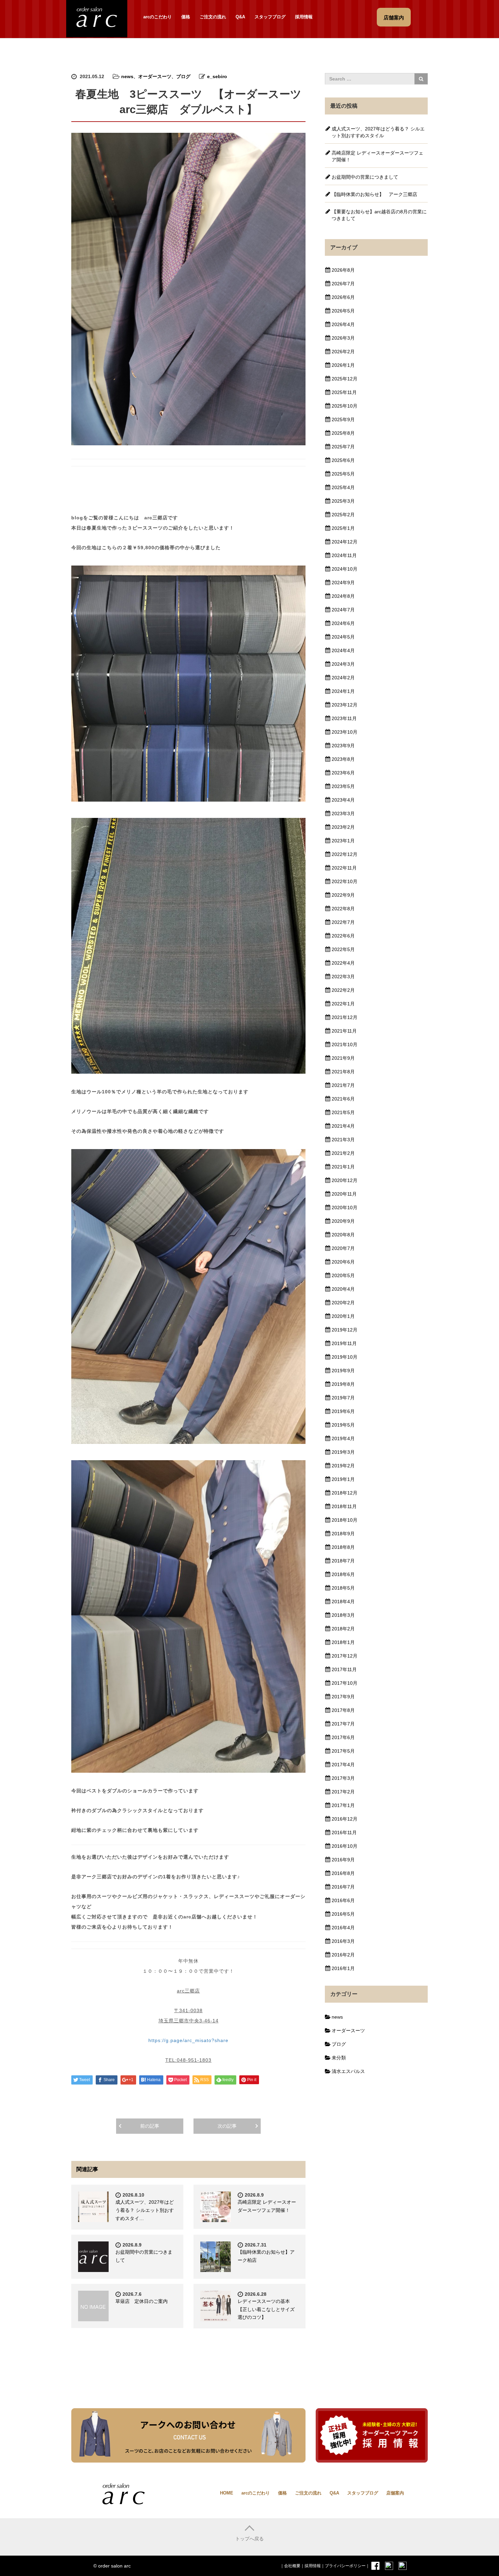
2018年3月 (343, 1615)
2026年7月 (343, 284)
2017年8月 (343, 1710)
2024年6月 (343, 623)
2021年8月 (343, 1072)
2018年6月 (343, 1574)
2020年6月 (343, 1262)
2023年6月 (343, 773)
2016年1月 (343, 1968)
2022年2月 (343, 990)
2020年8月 (343, 1235)
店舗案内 (395, 2493)
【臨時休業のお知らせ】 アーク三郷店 (374, 194)
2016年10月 (345, 1846)
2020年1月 (343, 1316)
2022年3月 (343, 977)
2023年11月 (344, 718)
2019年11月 (344, 1343)
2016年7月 (343, 1887)
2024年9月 (343, 583)
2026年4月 (343, 324)
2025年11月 (344, 392)
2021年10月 (345, 1044)
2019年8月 (343, 1384)
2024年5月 (343, 637)
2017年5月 (343, 1751)
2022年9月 (343, 895)
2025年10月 (345, 406)
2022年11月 (344, 868)
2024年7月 (343, 610)
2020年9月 (343, 1221)
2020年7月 (343, 1248)
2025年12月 (345, 379)
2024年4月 (343, 650)
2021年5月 (343, 1112)
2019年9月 (343, 1371)
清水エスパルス (348, 2071)
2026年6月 (343, 297)
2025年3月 (343, 501)
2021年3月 (343, 1140)
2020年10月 (345, 1207)
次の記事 (227, 2126)
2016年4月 (343, 1928)
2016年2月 (343, 1955)
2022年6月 (343, 936)
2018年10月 (345, 1520)
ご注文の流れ (213, 17)
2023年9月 (343, 746)
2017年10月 (345, 1683)
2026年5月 (343, 311)
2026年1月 (343, 365)
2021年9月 (343, 1058)
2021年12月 (345, 1017)
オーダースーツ (155, 76)
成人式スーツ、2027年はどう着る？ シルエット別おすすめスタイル (378, 132)
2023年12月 (345, 705)
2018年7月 (343, 1561)
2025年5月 (343, 474)
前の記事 (150, 2126)
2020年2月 (343, 1303)
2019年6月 (343, 1411)
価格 (186, 17)
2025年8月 (343, 433)
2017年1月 (343, 1805)
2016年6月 (343, 1900)
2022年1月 (343, 1004)
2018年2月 (343, 1629)
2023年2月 (343, 827)
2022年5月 (343, 949)
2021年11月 (344, 1031)
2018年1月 (343, 1642)
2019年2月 (343, 1466)
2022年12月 (345, 854)
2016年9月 (343, 1860)
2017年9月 (343, 1697)
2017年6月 (343, 1737)
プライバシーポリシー (345, 2566)
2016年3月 (343, 1941)
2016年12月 (345, 1819)
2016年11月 (344, 1832)
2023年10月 (345, 732)
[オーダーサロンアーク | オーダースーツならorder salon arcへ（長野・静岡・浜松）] (97, 18)
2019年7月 (343, 1398)
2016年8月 (343, 1873)
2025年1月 (343, 528)
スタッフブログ (270, 17)
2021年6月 (343, 1099)
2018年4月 (343, 1602)
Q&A (240, 17)
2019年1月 (343, 1479)
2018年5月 (343, 1588)
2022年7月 (343, 922)
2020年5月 (343, 1275)
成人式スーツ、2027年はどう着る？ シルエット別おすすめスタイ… (145, 2210)
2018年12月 (345, 1493)
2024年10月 (345, 569)
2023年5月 (343, 786)
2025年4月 (343, 487)
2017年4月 (343, 1765)
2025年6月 (343, 460)
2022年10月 (345, 881)
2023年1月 (343, 841)
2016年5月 (343, 1914)
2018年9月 (343, 1534)
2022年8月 (343, 909)
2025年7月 (343, 447)
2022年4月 (343, 963)
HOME (227, 2493)
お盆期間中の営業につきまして (365, 177)
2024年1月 (343, 691)
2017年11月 (344, 1669)
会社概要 (292, 2566)
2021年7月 (343, 1085)
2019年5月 (343, 1425)
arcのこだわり (158, 17)
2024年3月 (343, 664)
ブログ (183, 76)
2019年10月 (345, 1357)
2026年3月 (343, 338)
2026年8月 (343, 270)
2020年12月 (345, 1180)
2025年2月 (343, 515)
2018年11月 (344, 1506)
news (127, 76)
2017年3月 (343, 1778)
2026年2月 (343, 352)
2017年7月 (343, 1724)
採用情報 (304, 17)
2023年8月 (343, 759)
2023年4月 (343, 800)
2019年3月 (343, 1452)
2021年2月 (343, 1153)
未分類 (339, 2058)
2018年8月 (343, 1547)
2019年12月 (345, 1330)
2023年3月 (343, 813)
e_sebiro (217, 76)
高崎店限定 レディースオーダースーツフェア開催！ (377, 156)
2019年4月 (343, 1438)
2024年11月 (344, 555)
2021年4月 (343, 1126)
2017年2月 (343, 1792)
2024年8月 (343, 596)
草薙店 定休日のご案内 (142, 2301)
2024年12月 (345, 542)
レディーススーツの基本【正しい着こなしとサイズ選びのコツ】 (266, 2309)
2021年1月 (343, 1167)
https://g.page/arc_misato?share (188, 2040)
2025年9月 (343, 419)
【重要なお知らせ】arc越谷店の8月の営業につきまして (379, 215)
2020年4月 (343, 1289)
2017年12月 (345, 1656)
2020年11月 (344, 1194)
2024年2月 (343, 678)
